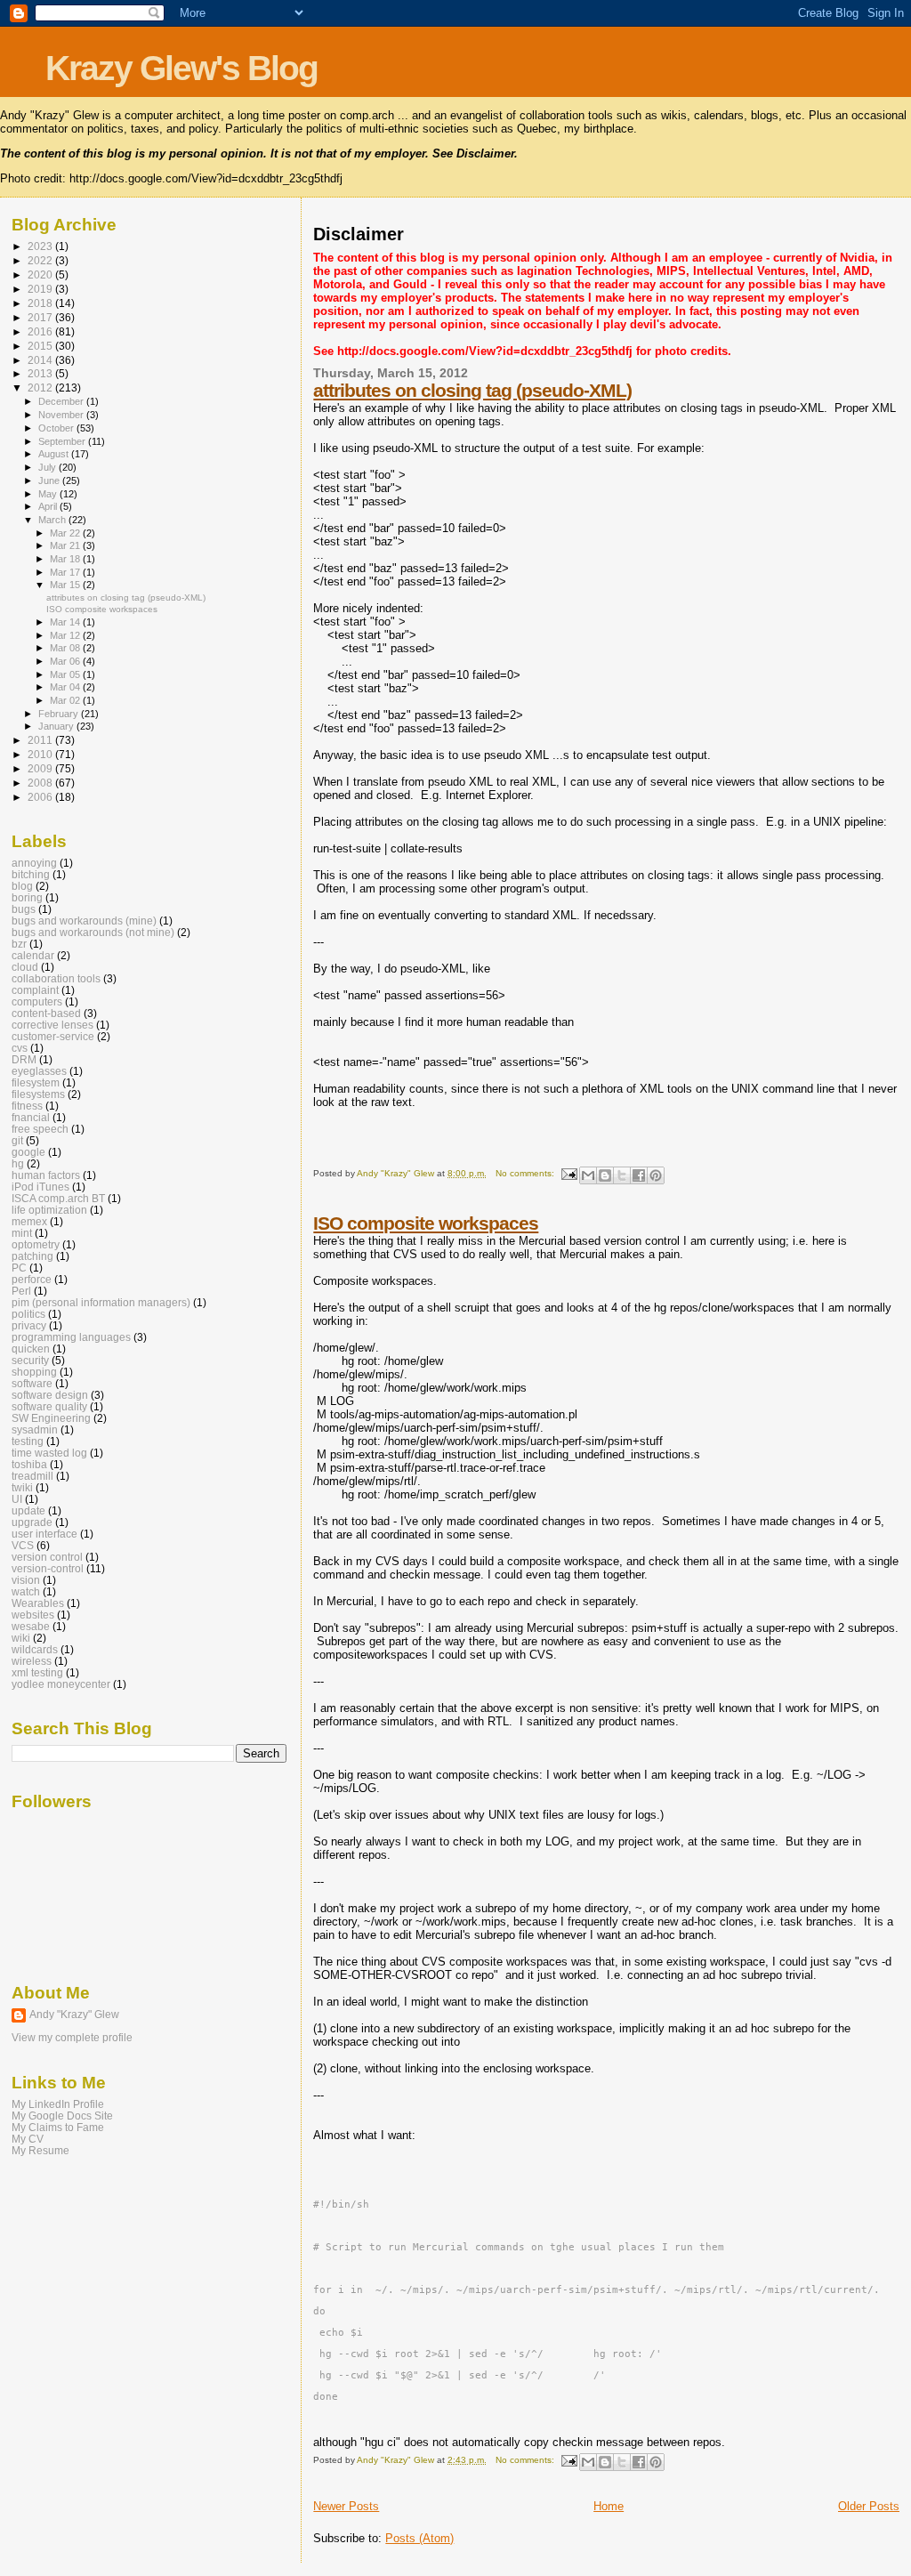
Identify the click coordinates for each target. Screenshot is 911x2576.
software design (50, 1395)
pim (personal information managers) (101, 1302)
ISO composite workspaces (426, 1223)
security (30, 1360)
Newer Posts (346, 2506)
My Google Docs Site (62, 2116)
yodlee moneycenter (61, 1684)
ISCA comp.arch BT (58, 1198)
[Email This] (588, 1175)
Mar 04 (66, 687)
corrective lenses (52, 1025)
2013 (41, 373)
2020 (41, 275)
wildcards (35, 1649)
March (53, 520)
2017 (41, 317)
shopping (34, 1372)
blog (22, 886)
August (55, 454)
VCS (23, 1545)
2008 (41, 783)
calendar (33, 955)
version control (47, 1557)
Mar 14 (66, 622)
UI (17, 1499)
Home (609, 2506)
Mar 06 (66, 661)
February (60, 714)
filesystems (38, 1094)
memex (29, 1221)
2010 (41, 754)
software (32, 1383)
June (50, 480)
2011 (41, 740)
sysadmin (35, 1429)
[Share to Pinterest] (656, 1175)
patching (32, 1256)
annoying (34, 863)
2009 (41, 768)
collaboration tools (56, 978)
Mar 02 (66, 700)
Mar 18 (66, 559)
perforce (32, 1279)
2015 (41, 346)
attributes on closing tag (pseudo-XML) (472, 390)
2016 (41, 331)
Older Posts (869, 2506)
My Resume (40, 2150)
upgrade (32, 1522)
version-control (48, 1568)
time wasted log (49, 1453)
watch (26, 1591)
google (28, 1152)
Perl (21, 1291)
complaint (35, 990)
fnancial (31, 1117)
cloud (25, 967)
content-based (46, 1013)
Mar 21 (66, 545)
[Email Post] (568, 1173)
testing (28, 1441)
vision (26, 1580)
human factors (46, 1175)
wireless (32, 1661)
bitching (31, 874)
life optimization (49, 1210)
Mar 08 (66, 648)
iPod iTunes (40, 1187)
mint (22, 1233)
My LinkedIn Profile (58, 2104)
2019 (41, 289)
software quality (49, 1406)
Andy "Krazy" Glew (74, 2015)
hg (18, 1163)
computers (37, 1001)
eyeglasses (39, 1071)
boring (27, 897)
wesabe (31, 1626)
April (49, 506)
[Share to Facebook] (639, 1175)
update (28, 1510)
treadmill (32, 1476)
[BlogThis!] (605, 1175)
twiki (22, 1487)
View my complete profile (72, 2038)
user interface (44, 1534)
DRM (24, 1059)
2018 (41, 303)
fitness (27, 1106)
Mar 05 (66, 674)
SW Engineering (51, 1418)
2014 (41, 360)
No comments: (526, 1173)
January (57, 726)
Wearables (38, 1603)
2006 (41, 797)
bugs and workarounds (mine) (84, 921)
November (62, 415)
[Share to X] (622, 1175)
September (63, 441)
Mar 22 (66, 533)
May (49, 494)
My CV (28, 2139)
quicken (31, 1349)
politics (28, 1314)
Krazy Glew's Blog (181, 68)
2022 (41, 260)
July (48, 467)
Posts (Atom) (419, 2538)
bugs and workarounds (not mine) (93, 932)
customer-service (53, 1036)
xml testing (37, 1672)
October (57, 428)
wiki (21, 1638)
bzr (19, 944)
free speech (40, 1129)
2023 (41, 246)
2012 (41, 388)
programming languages (71, 1337)
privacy (29, 1325)
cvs (20, 1048)
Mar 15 (66, 585)
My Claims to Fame (58, 2127)
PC (19, 1268)
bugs (24, 909)
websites (33, 1615)
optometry (36, 1244)
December (62, 401)
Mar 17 (66, 572)
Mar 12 (66, 635)
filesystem (36, 1082)
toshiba (29, 1464)
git (17, 1140)
